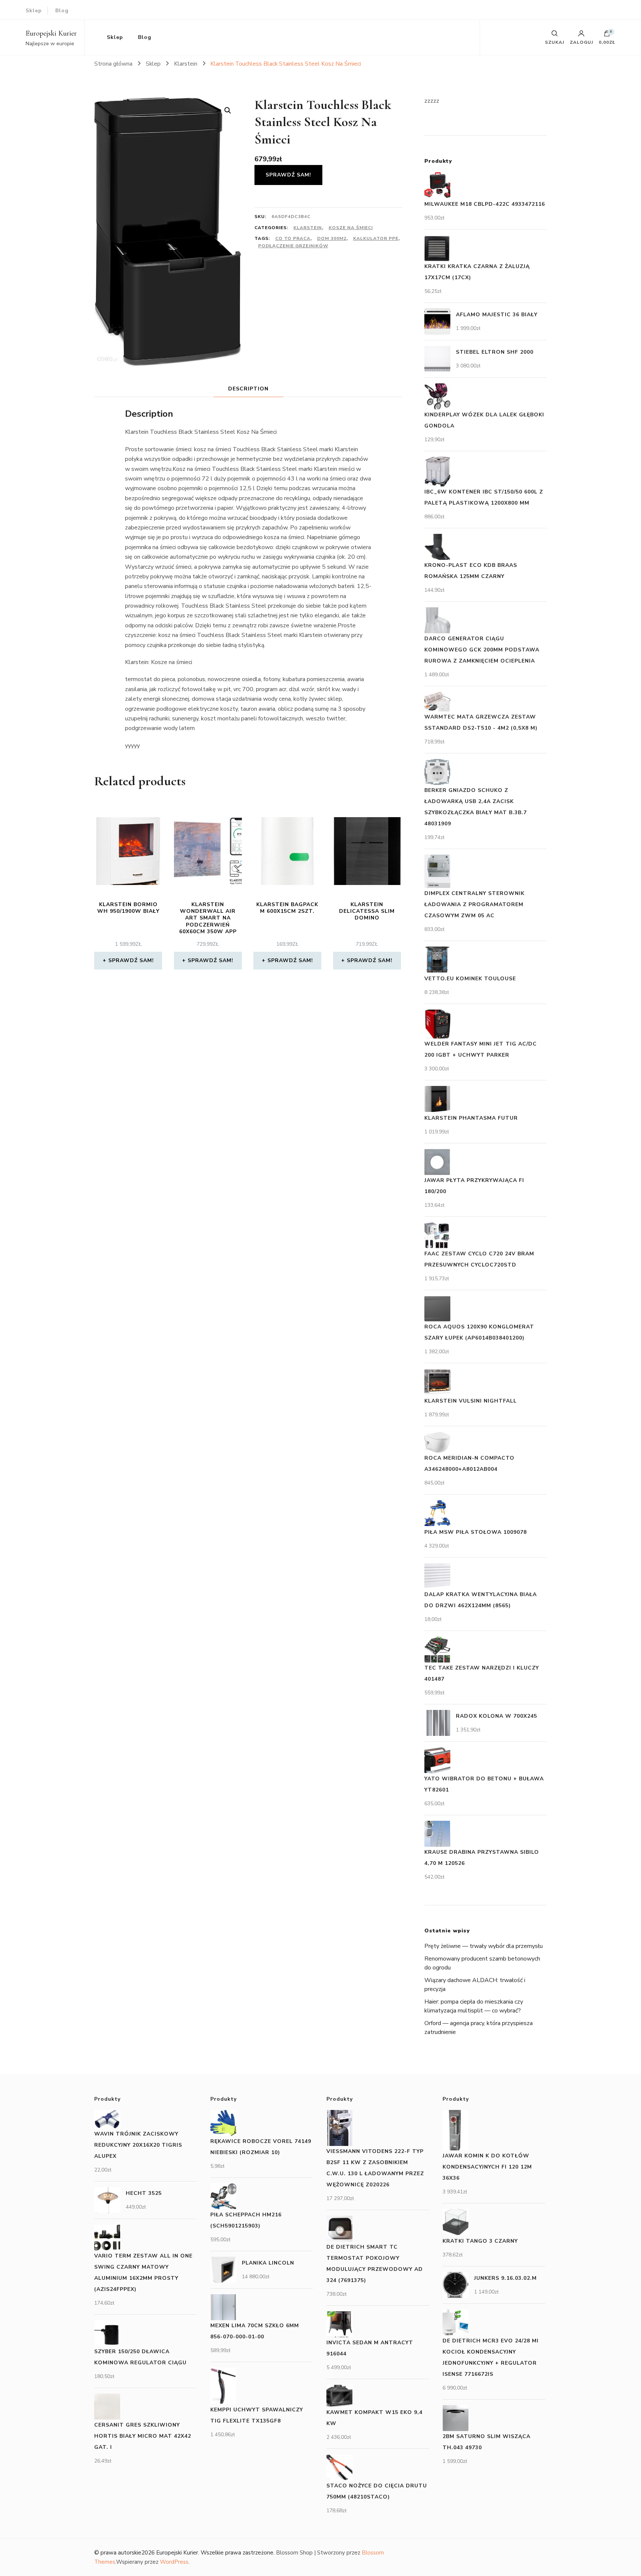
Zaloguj (581, 42)
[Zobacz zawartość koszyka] (607, 35)
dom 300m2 (332, 238)
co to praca (293, 238)
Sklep (34, 11)
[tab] (248, 389)
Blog (62, 11)
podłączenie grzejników (293, 246)
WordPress (174, 2562)
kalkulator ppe (376, 238)
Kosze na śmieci (351, 228)
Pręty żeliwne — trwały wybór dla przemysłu (484, 1946)
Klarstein (308, 228)
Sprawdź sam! (288, 175)
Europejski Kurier (51, 33)
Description (248, 389)
